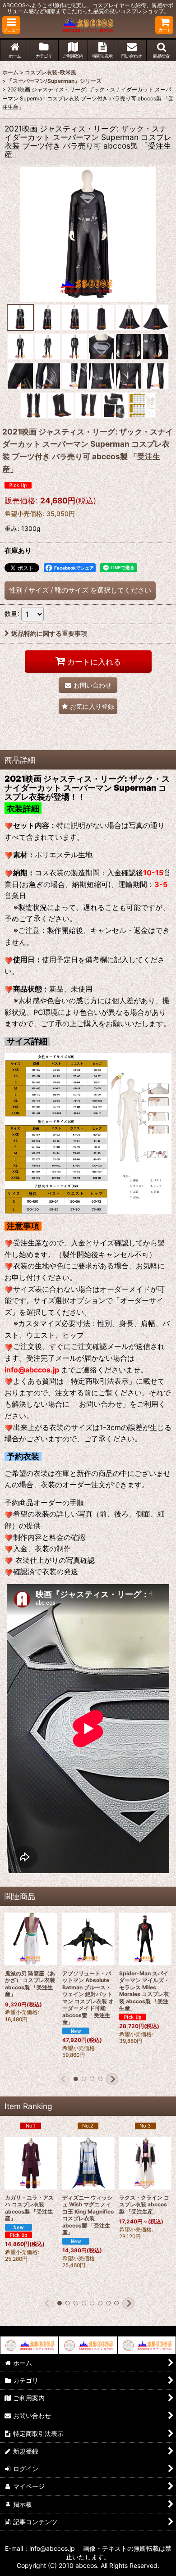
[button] (11, 25)
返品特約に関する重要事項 (49, 633)
